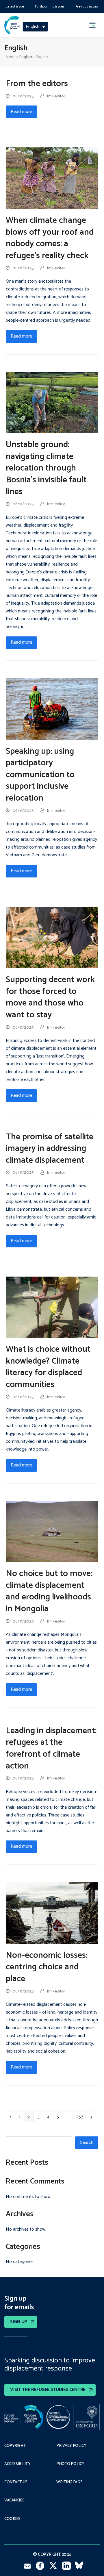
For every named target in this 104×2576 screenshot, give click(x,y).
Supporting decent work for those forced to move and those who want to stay (50, 997)
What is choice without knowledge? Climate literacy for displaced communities (48, 1367)
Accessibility (17, 2464)
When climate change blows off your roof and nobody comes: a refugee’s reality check (50, 238)
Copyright (15, 2446)
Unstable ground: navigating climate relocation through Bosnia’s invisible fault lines (46, 468)
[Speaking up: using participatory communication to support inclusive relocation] (52, 709)
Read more (21, 112)
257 (81, 2118)
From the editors (37, 84)
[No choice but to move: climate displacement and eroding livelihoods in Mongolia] (52, 1531)
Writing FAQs (69, 2482)
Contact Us (16, 2482)
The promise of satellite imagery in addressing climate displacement (50, 1149)
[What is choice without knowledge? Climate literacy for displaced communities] (52, 1307)
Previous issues (87, 7)
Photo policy (70, 2464)
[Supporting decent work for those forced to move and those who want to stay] (52, 937)
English (26, 57)
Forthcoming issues (50, 7)
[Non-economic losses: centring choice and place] (52, 1913)
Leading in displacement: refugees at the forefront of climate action (51, 1749)
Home (10, 57)
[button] (95, 25)
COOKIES (12, 2519)
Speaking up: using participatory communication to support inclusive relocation (40, 775)
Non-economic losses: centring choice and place (47, 1967)
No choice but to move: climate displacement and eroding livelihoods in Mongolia (49, 1591)
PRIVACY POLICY (71, 2446)
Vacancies (14, 2501)
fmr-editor (56, 96)
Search (87, 2143)
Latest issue (15, 7)
